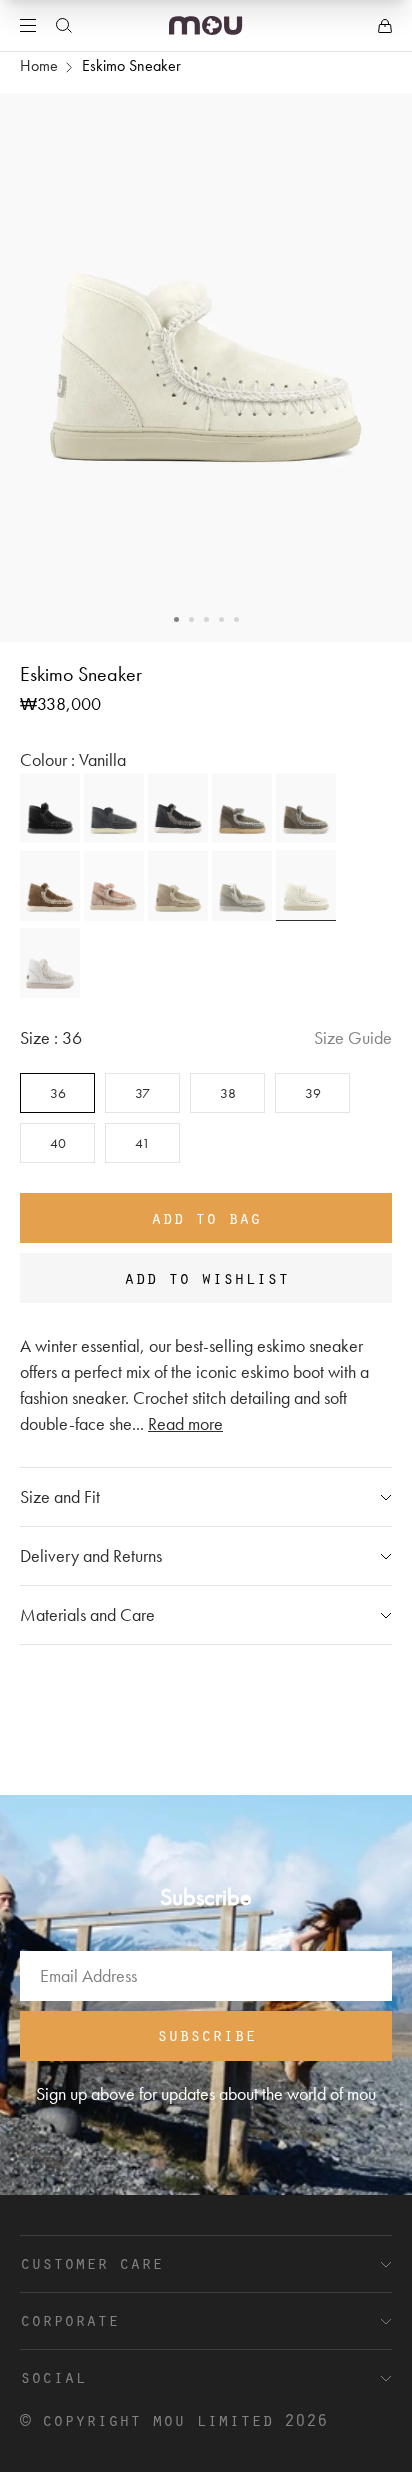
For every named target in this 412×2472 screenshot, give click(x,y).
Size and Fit (60, 1496)
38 (228, 1093)
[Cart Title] (385, 26)
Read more (185, 1423)
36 (58, 1093)
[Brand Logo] (205, 25)
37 (142, 1093)
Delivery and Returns (91, 1555)
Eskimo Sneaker (131, 65)
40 (58, 1143)
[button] (176, 619)
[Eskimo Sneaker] (50, 808)
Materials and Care (87, 1614)
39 (313, 1093)
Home (39, 65)
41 (142, 1143)
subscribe (206, 2034)
